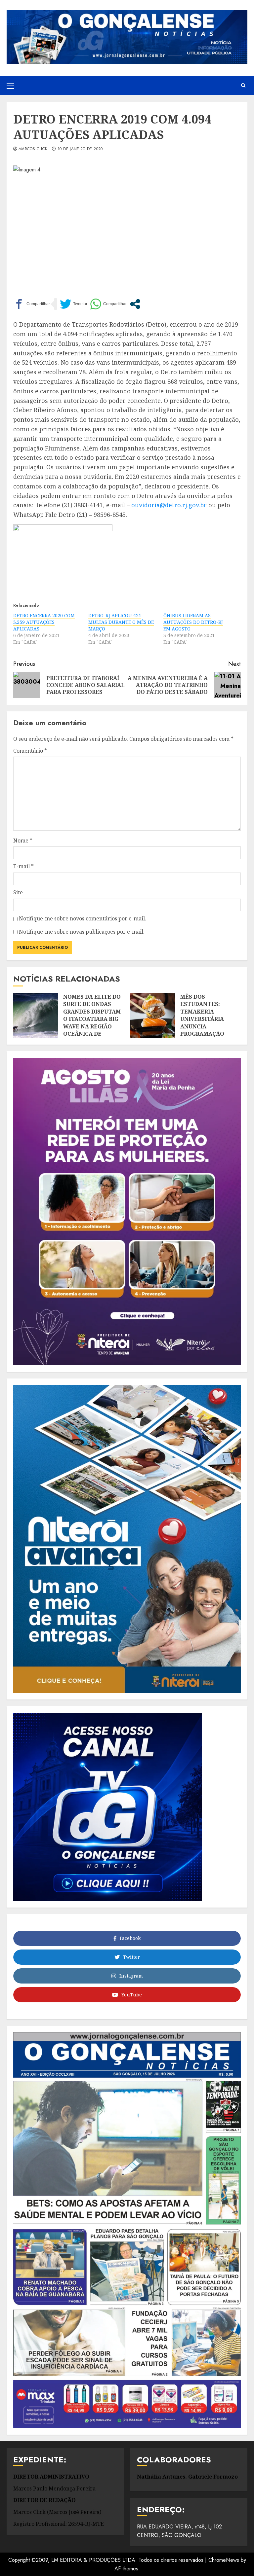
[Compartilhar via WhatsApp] (108, 304)
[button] (10, 86)
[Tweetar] (74, 304)
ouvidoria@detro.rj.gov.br (169, 505)
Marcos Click (33, 149)
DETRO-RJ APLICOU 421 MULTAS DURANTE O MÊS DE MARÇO (121, 622)
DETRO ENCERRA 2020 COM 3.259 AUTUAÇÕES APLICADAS (44, 622)
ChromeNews (224, 2560)
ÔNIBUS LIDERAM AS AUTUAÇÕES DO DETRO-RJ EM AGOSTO (193, 622)
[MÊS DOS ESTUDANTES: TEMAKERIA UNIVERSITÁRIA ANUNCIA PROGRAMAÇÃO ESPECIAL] (153, 1016)
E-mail (23, 866)
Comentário (30, 751)
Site (18, 892)
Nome (23, 841)
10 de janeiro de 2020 (80, 149)
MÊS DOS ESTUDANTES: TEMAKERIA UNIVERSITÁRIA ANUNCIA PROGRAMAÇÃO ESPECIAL (202, 1019)
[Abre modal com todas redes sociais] (135, 304)
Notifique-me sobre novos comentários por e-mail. (83, 918)
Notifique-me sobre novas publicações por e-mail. (82, 932)
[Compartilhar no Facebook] (32, 304)
